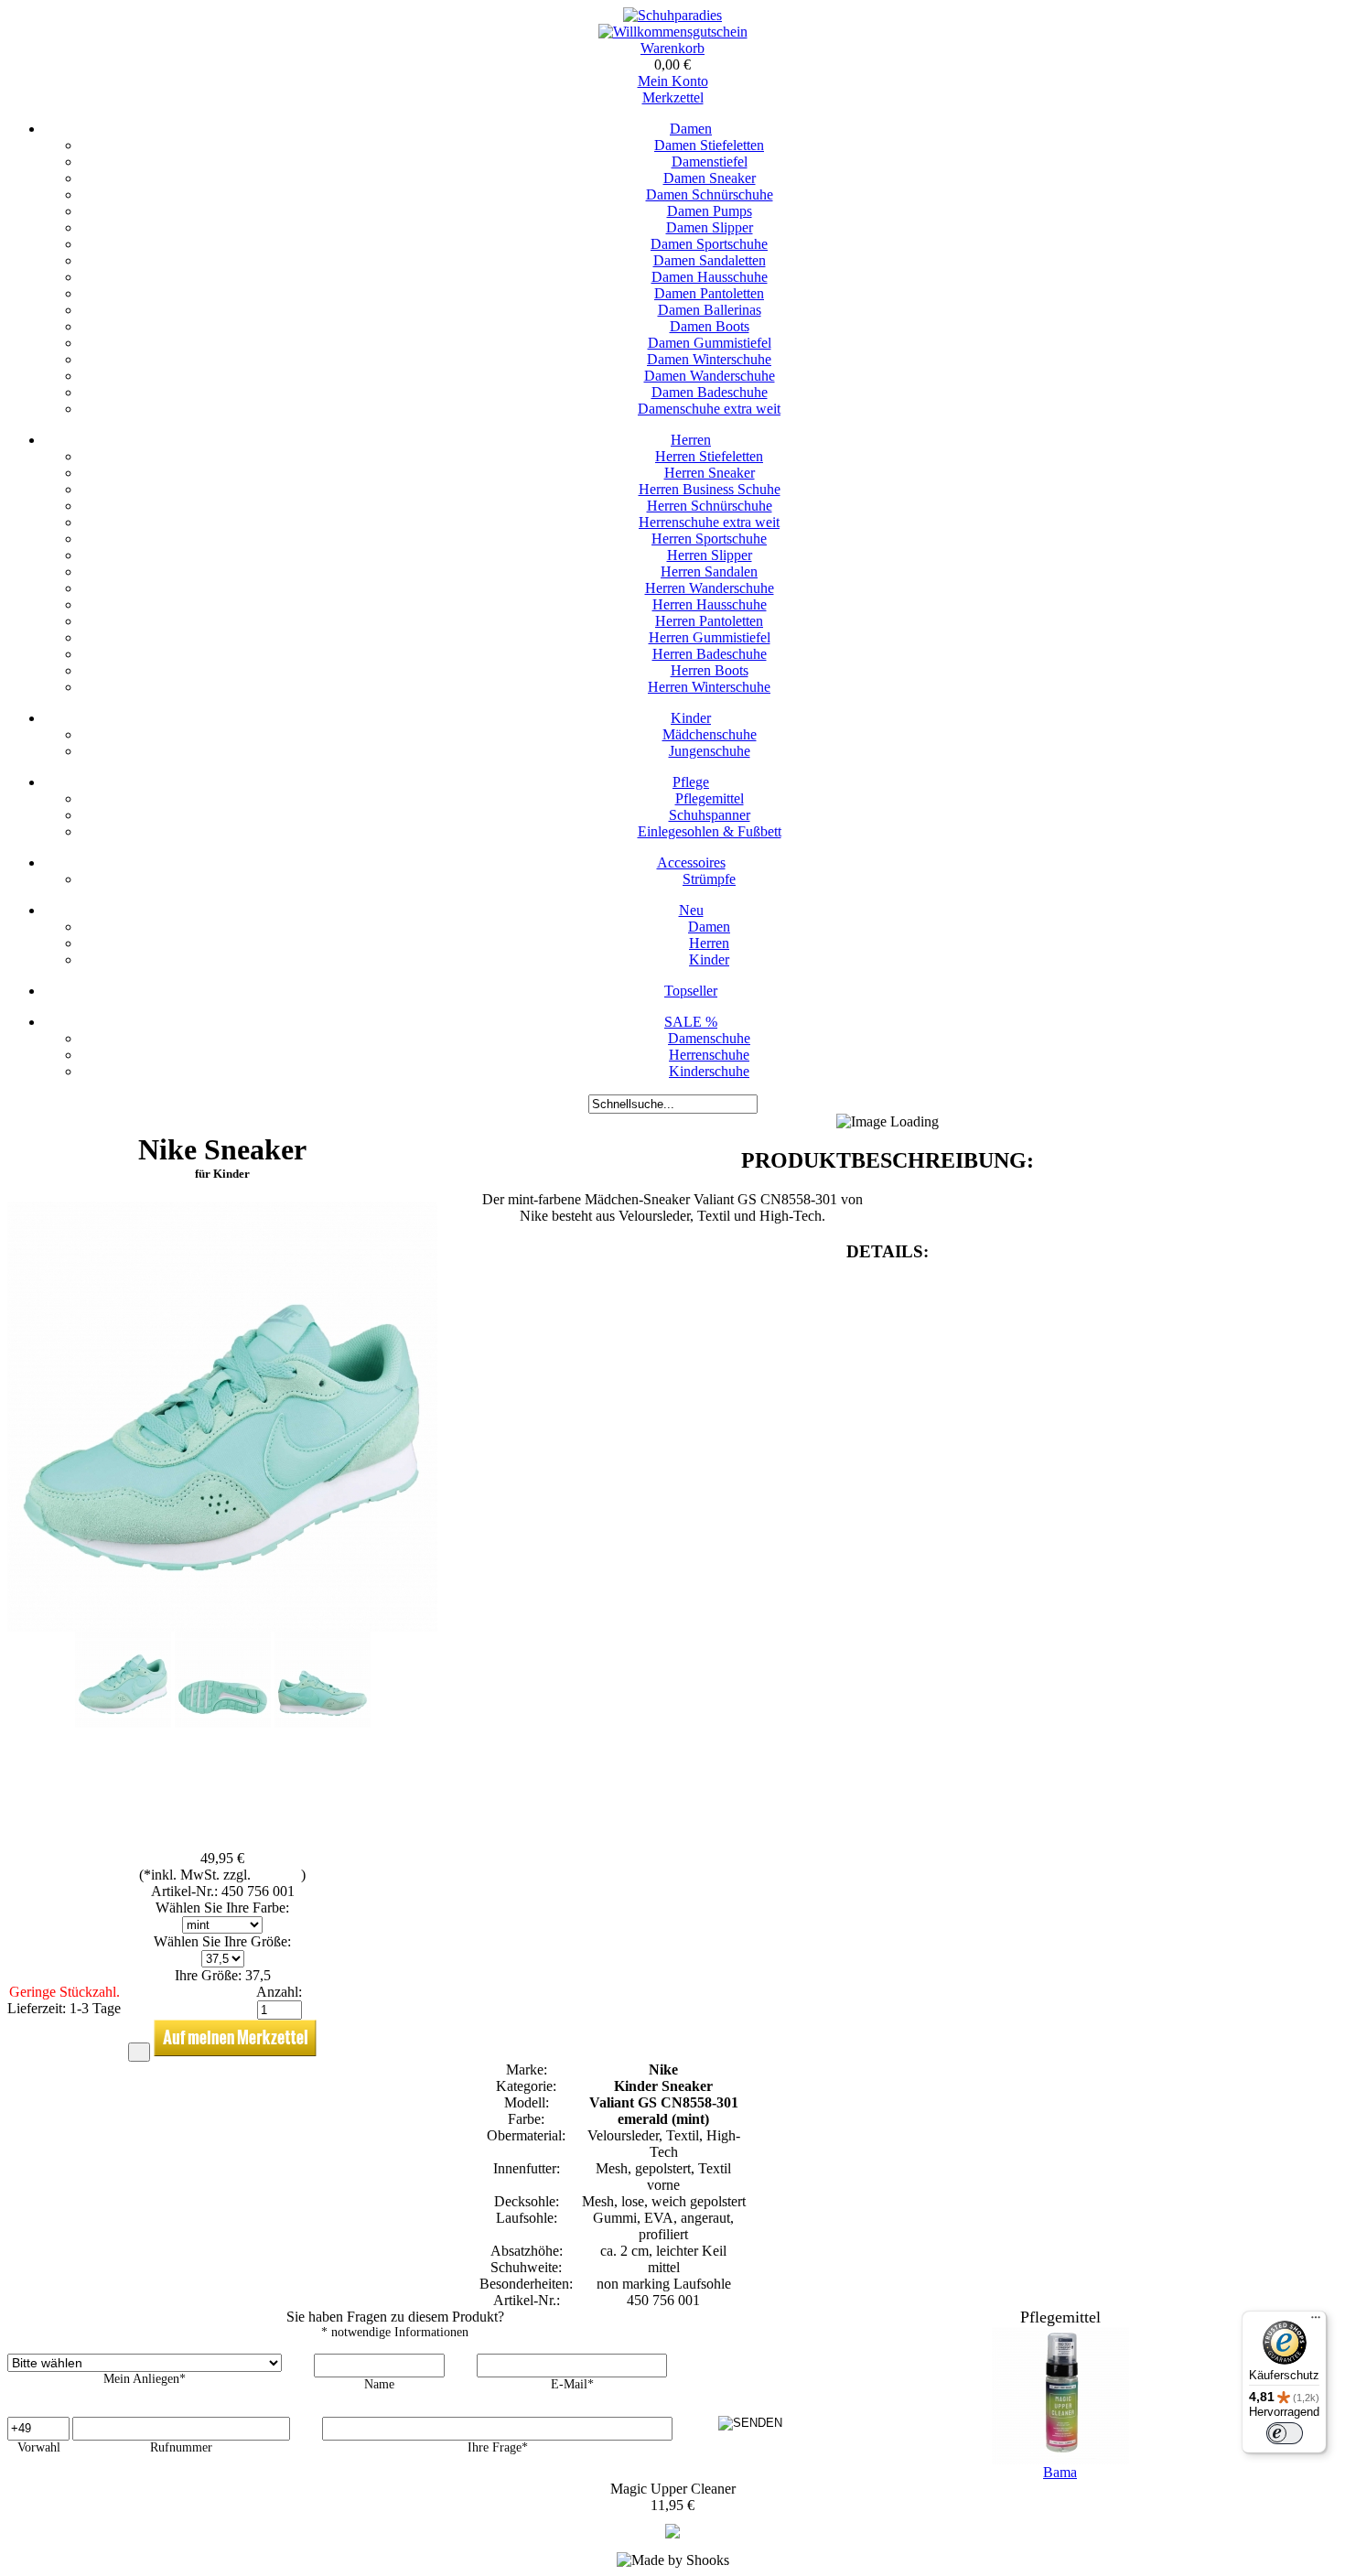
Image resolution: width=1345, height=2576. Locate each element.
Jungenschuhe (710, 751)
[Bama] (672, 2533)
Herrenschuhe (709, 1055)
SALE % (691, 1022)
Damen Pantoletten (709, 293)
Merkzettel (673, 97)
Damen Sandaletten (710, 260)
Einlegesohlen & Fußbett (710, 831)
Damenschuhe (709, 1038)
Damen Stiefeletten (709, 145)
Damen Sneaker (710, 178)
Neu (691, 910)
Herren (691, 440)
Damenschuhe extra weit (709, 409)
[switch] (1285, 2433)
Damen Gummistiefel (710, 343)
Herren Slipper (710, 555)
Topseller (691, 991)
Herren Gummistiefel (710, 637)
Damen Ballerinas (710, 310)
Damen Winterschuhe (709, 359)
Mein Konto (673, 81)
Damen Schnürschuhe (710, 194)
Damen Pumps (710, 211)
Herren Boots (710, 670)
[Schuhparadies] (672, 15)
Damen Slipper (710, 227)
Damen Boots (710, 326)
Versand (278, 1875)
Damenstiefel (710, 162)
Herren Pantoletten (709, 621)
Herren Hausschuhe (710, 604)
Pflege (691, 782)
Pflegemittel (710, 798)
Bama (1060, 2472)
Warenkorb (672, 48)
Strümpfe (709, 879)
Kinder (691, 718)
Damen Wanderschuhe (710, 376)
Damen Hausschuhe (710, 277)
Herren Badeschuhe (710, 654)
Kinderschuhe (709, 1071)
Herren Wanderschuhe (710, 588)
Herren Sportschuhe (709, 539)
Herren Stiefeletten (709, 456)
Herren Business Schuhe (710, 489)
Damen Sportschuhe (709, 244)
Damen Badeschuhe (710, 392)
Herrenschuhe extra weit (709, 522)
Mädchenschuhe (710, 734)
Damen (691, 129)
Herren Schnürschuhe (710, 506)
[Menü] (1316, 2322)
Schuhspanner (710, 815)
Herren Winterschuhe (709, 687)
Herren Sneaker (710, 473)
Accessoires (691, 862)
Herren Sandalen (709, 571)
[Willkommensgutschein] (673, 32)
